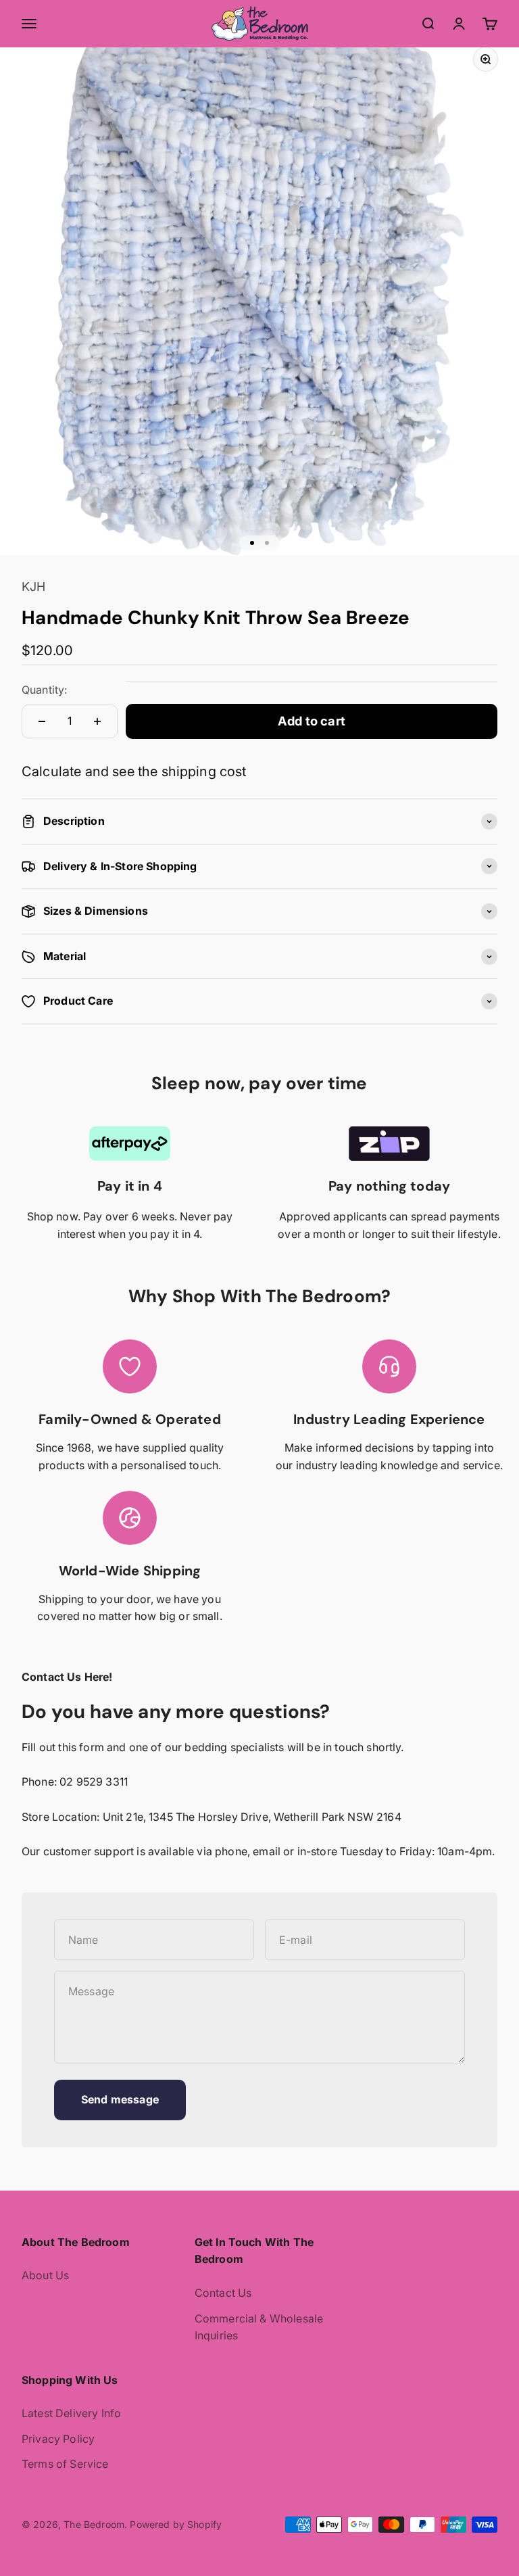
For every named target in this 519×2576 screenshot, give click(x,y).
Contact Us (223, 2293)
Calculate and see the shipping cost (134, 771)
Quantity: (44, 690)
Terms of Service (65, 2464)
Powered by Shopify (176, 2524)
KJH (33, 587)
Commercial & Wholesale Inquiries (259, 2327)
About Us (45, 2275)
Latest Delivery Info (71, 2413)
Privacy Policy (58, 2439)
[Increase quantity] (97, 721)
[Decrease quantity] (42, 721)
